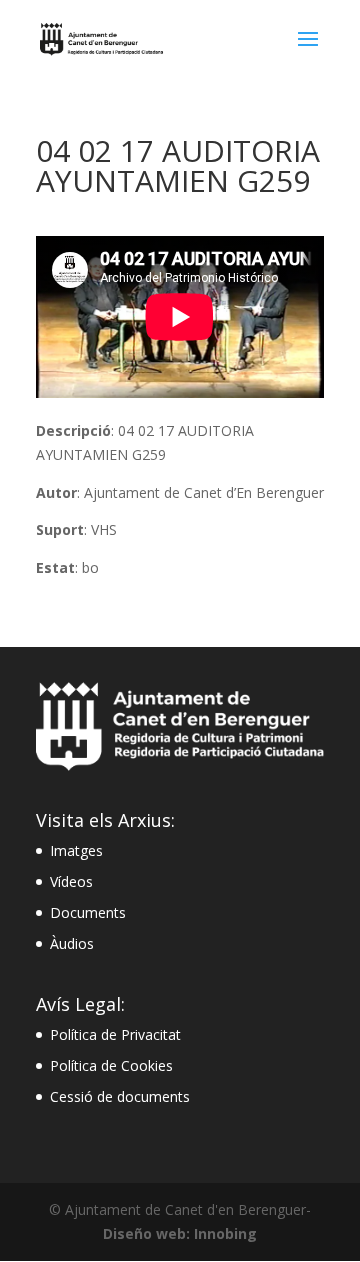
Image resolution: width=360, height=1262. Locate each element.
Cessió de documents (120, 1096)
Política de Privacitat (115, 1034)
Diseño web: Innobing (180, 1233)
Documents (88, 912)
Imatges (76, 850)
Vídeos (71, 881)
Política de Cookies (111, 1065)
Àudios (72, 943)
